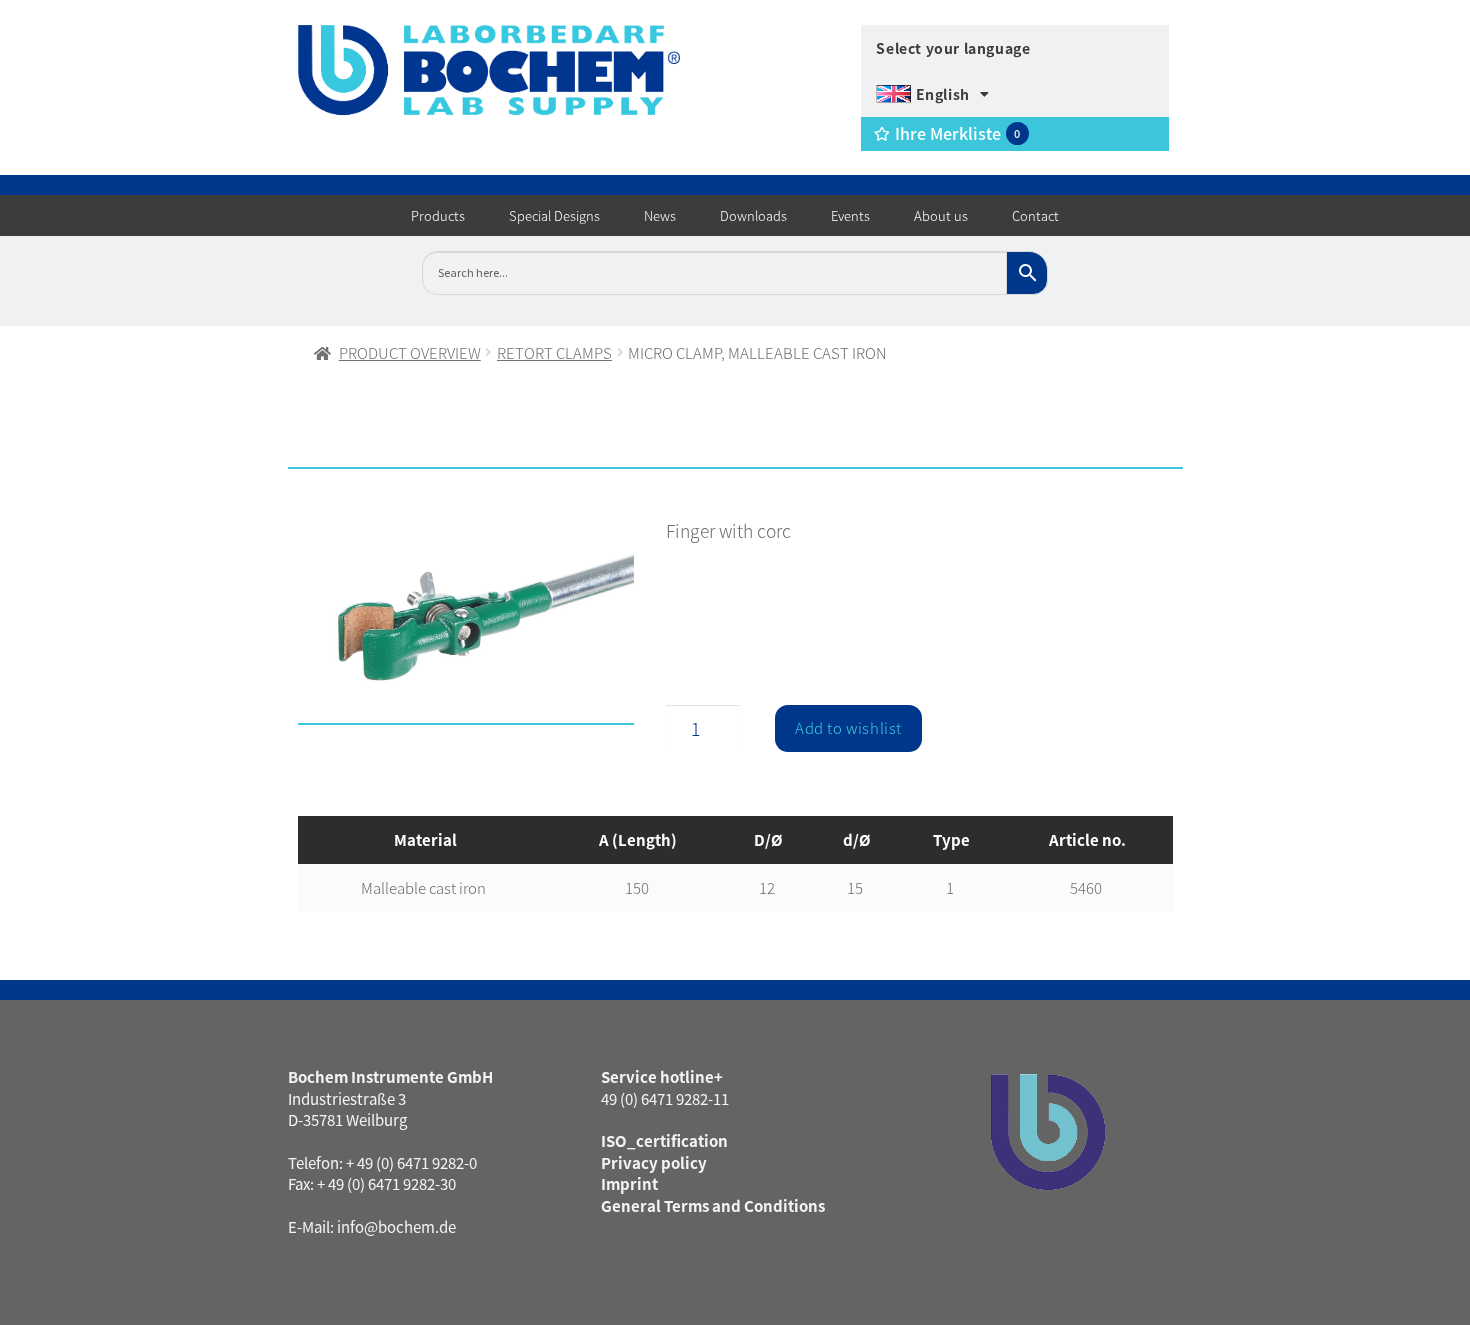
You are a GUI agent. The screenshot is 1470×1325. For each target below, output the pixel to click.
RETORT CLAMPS (554, 352)
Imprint (629, 1183)
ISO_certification (664, 1140)
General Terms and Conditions (713, 1205)
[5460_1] (466, 626)
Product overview (410, 352)
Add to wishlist (848, 727)
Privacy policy (654, 1162)
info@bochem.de (396, 1226)
